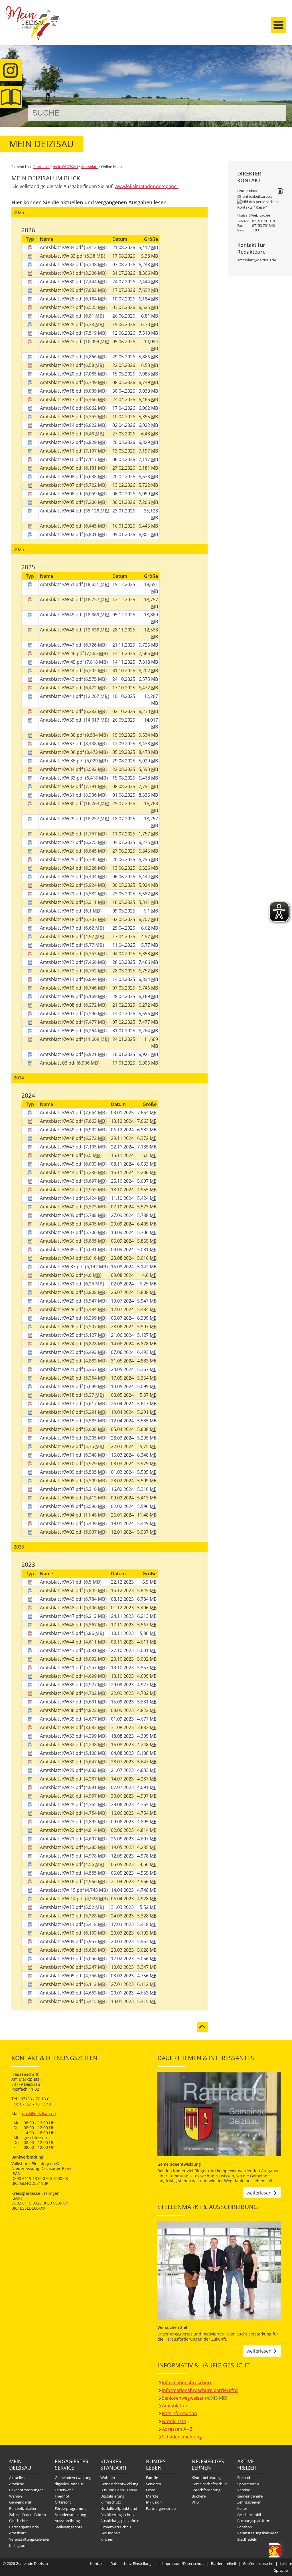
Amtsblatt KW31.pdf (62, 273)
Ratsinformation (180, 2413)
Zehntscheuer (249, 2502)
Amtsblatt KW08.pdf (62, 477)
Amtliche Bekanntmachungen (26, 2487)
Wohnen (108, 2478)
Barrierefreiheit (224, 2563)
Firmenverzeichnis (116, 2527)
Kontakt (97, 2563)
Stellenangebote (69, 2527)
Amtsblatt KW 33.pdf (62, 256)
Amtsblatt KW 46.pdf (62, 653)
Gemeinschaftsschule (210, 2484)
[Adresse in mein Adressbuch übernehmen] (280, 191)
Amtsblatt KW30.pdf (62, 282)
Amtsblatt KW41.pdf (62, 696)
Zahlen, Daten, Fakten (28, 2515)
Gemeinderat (20, 2502)
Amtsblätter (175, 2406)
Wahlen (16, 2496)
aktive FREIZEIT (247, 2464)
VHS (195, 2502)
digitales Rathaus (69, 2484)
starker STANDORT (114, 2464)
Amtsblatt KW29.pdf (62, 290)
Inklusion (154, 2502)
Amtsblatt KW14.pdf (62, 425)
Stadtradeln (247, 2539)
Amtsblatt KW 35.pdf (62, 761)
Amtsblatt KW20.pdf (62, 374)
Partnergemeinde (24, 2527)
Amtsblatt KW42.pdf (62, 688)
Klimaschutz (111, 2502)
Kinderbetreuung (206, 2478)
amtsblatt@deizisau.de (257, 260)
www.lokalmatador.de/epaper (147, 186)
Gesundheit (110, 2533)
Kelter (242, 2508)
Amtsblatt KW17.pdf (62, 399)
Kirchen (107, 2539)
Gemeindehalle (250, 2496)
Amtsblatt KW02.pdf (62, 534)
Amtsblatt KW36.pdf (62, 1241)
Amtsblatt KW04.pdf (62, 511)
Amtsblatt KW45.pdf (62, 1164)
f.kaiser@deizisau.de (254, 215)
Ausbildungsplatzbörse (120, 2521)
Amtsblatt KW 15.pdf (62, 1890)
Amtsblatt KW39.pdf (62, 720)
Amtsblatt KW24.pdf (62, 333)
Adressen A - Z (177, 2429)
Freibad (244, 2478)
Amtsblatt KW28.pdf (62, 299)
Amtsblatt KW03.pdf (62, 526)
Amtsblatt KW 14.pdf (62, 1899)
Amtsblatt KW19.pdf (62, 382)
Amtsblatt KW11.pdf (62, 451)
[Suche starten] (276, 113)
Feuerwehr (64, 2490)
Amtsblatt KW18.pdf (62, 391)
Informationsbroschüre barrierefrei (200, 2390)
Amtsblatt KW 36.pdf (62, 752)
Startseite (33, 28)
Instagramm (11, 70)
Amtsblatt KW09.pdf (62, 468)
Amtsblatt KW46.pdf (62, 1155)
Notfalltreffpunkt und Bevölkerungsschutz (119, 2512)
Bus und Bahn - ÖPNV (119, 2490)
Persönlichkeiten (23, 2508)
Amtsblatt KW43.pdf (62, 679)
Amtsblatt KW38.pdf (62, 1224)
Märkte (152, 2496)
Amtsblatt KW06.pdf (62, 494)
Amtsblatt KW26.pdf (62, 316)
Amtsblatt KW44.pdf (62, 671)
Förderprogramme (71, 2508)
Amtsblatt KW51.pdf (62, 584)
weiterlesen (259, 2193)
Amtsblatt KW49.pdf (62, 615)
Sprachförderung (206, 2490)
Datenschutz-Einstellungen (133, 2563)
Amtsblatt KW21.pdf (62, 365)
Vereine (244, 2490)
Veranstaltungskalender (29, 2539)
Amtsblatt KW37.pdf (62, 744)
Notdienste (174, 2421)
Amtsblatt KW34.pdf (62, 247)
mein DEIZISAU (65, 167)
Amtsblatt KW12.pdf (62, 442)
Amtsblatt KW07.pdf (62, 485)
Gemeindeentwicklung (119, 2484)
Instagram (18, 2545)
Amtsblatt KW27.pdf (62, 307)
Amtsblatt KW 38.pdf (62, 735)
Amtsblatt (11, 97)
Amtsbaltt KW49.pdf (62, 1599)
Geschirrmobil (249, 2515)
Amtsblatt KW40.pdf (62, 711)
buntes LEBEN (156, 2464)
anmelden (286, 60)
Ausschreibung (67, 2521)
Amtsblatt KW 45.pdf (62, 662)
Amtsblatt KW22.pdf (62, 357)
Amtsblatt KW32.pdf (62, 265)
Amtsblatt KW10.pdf (62, 459)
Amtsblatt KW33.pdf (62, 1736)
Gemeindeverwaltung (73, 2478)
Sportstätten (248, 2484)
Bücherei (199, 2496)
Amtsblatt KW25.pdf (62, 324)
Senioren (154, 2484)
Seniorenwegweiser (183, 2398)
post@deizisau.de (39, 2114)
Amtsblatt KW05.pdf (62, 502)
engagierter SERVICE (70, 2464)
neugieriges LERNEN (207, 2464)
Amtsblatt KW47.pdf (62, 645)
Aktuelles (17, 2478)
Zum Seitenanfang (202, 2024)
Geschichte (18, 2521)
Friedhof (62, 2496)
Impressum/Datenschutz (183, 2563)
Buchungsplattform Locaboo (254, 2524)
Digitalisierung (112, 2496)
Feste (151, 2490)
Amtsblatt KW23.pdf (62, 342)
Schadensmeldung (182, 2437)
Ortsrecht (63, 2502)
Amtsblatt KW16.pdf (62, 408)
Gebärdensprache (258, 2563)
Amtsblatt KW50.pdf (62, 599)
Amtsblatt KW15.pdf (62, 417)
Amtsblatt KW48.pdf (62, 630)
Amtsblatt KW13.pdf (62, 434)
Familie (152, 2478)
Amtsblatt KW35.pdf (62, 1249)
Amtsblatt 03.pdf (58, 1063)
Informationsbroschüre (187, 2383)
